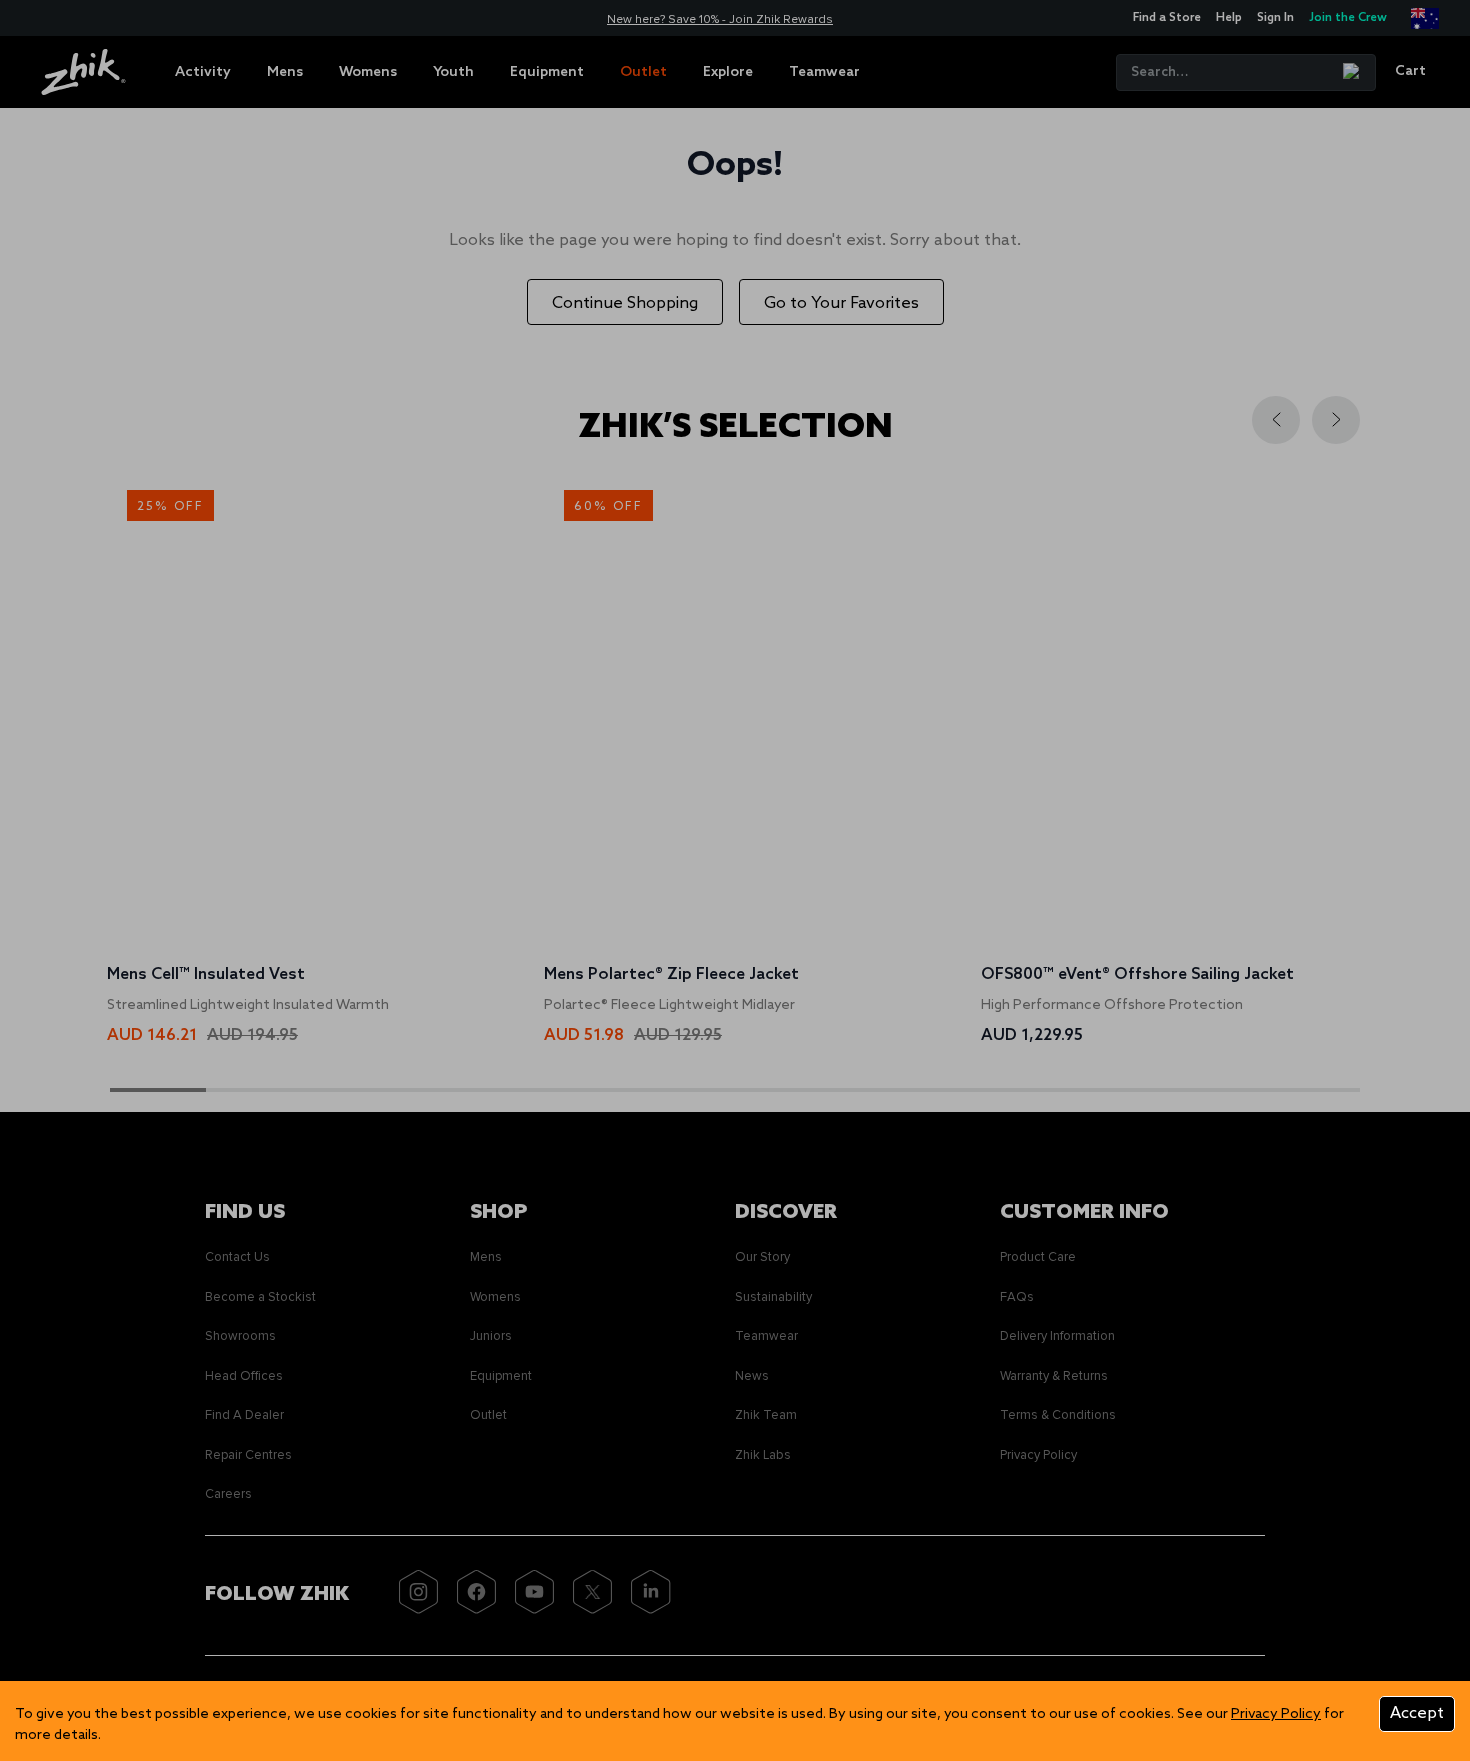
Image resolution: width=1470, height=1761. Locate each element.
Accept (1417, 1713)
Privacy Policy (1276, 1714)
